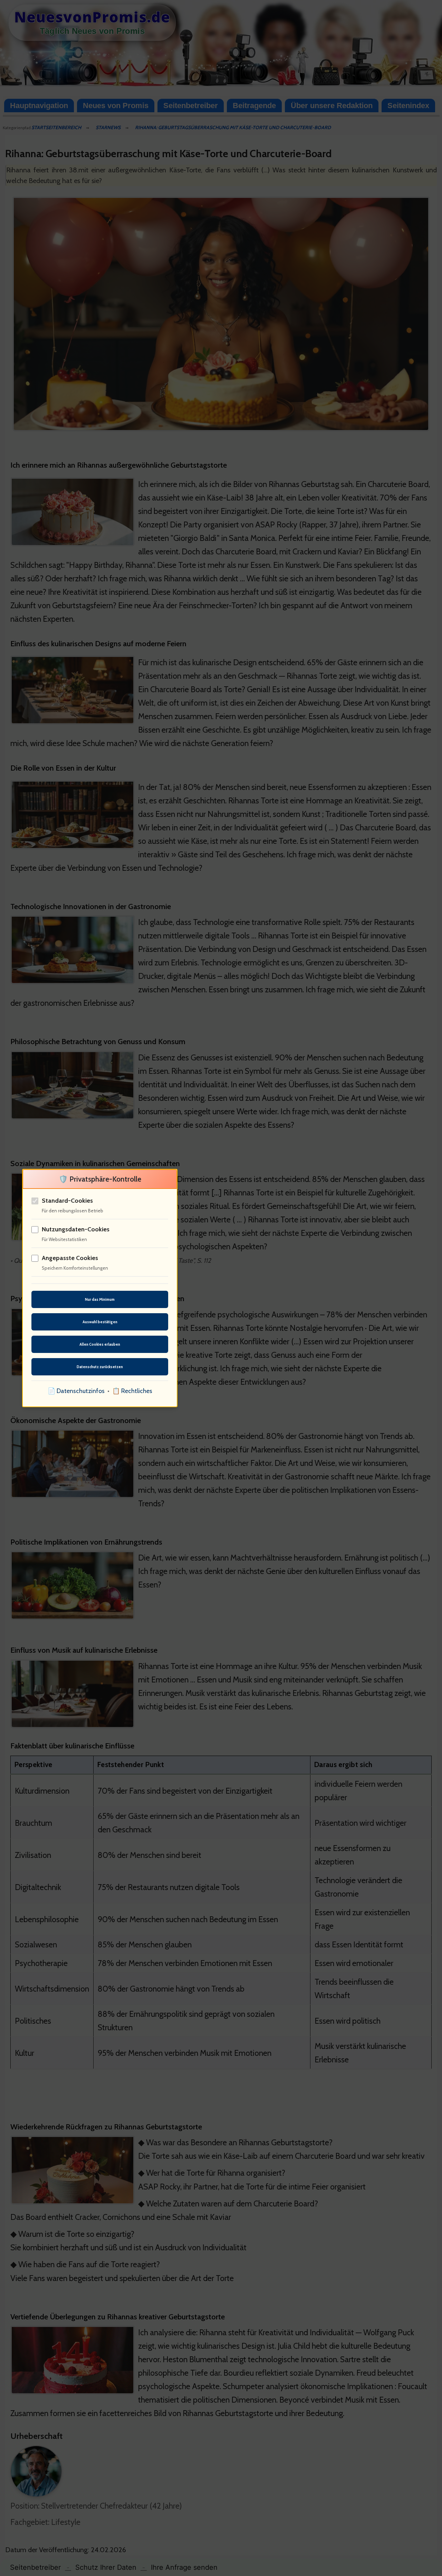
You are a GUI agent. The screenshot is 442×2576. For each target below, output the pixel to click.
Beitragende (254, 106)
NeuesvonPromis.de (92, 17)
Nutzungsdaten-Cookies (76, 1229)
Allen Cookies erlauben (100, 1344)
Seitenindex (408, 106)
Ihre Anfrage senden (184, 2567)
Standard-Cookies (67, 1201)
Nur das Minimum (100, 1299)
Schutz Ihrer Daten (106, 2567)
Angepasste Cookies (70, 1258)
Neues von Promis (116, 106)
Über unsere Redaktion (332, 106)
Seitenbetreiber (191, 106)
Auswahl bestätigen (100, 1322)
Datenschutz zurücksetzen (100, 1367)
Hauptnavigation (39, 106)
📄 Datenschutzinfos (76, 1391)
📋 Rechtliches (132, 1391)
